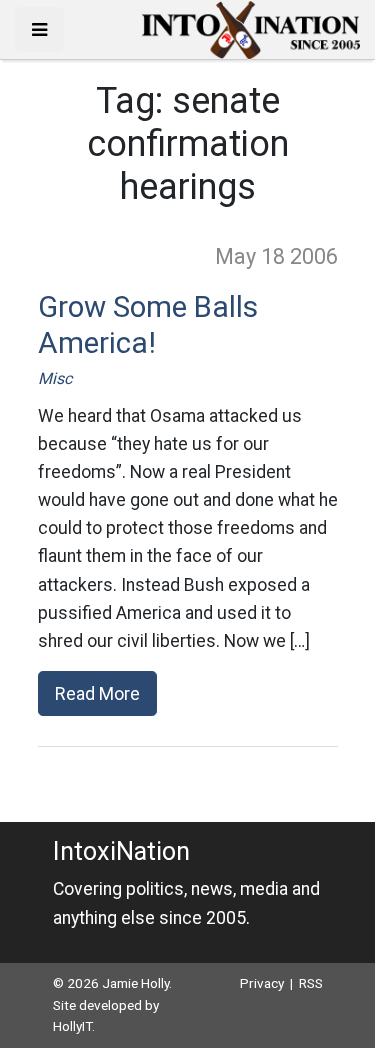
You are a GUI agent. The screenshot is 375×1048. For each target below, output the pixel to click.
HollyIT (72, 1026)
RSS (311, 983)
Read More (97, 693)
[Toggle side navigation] (39, 29)
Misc (55, 378)
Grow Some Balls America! (148, 325)
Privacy (262, 983)
